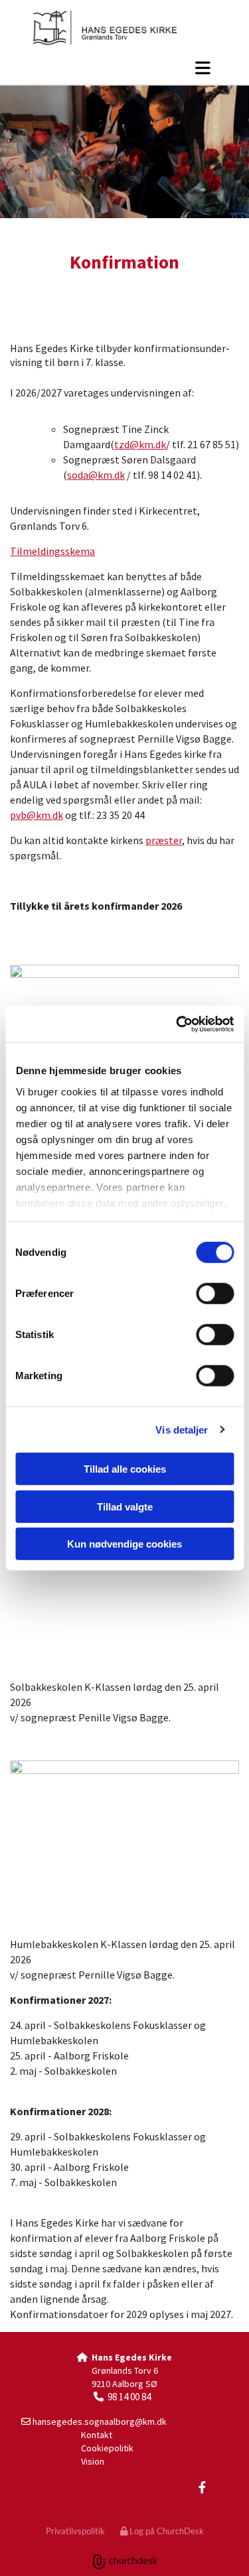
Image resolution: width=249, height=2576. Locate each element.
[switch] (215, 1294)
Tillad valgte (125, 1506)
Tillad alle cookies (125, 1469)
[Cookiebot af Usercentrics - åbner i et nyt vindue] (177, 1024)
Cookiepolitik (107, 2448)
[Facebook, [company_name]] (202, 2487)
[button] (124, 68)
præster (164, 840)
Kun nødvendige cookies (124, 1544)
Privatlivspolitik (75, 2531)
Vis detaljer (182, 1429)
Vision (93, 2461)
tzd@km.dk (140, 444)
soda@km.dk (96, 475)
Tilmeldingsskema (52, 551)
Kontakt (97, 2435)
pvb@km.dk (37, 815)
